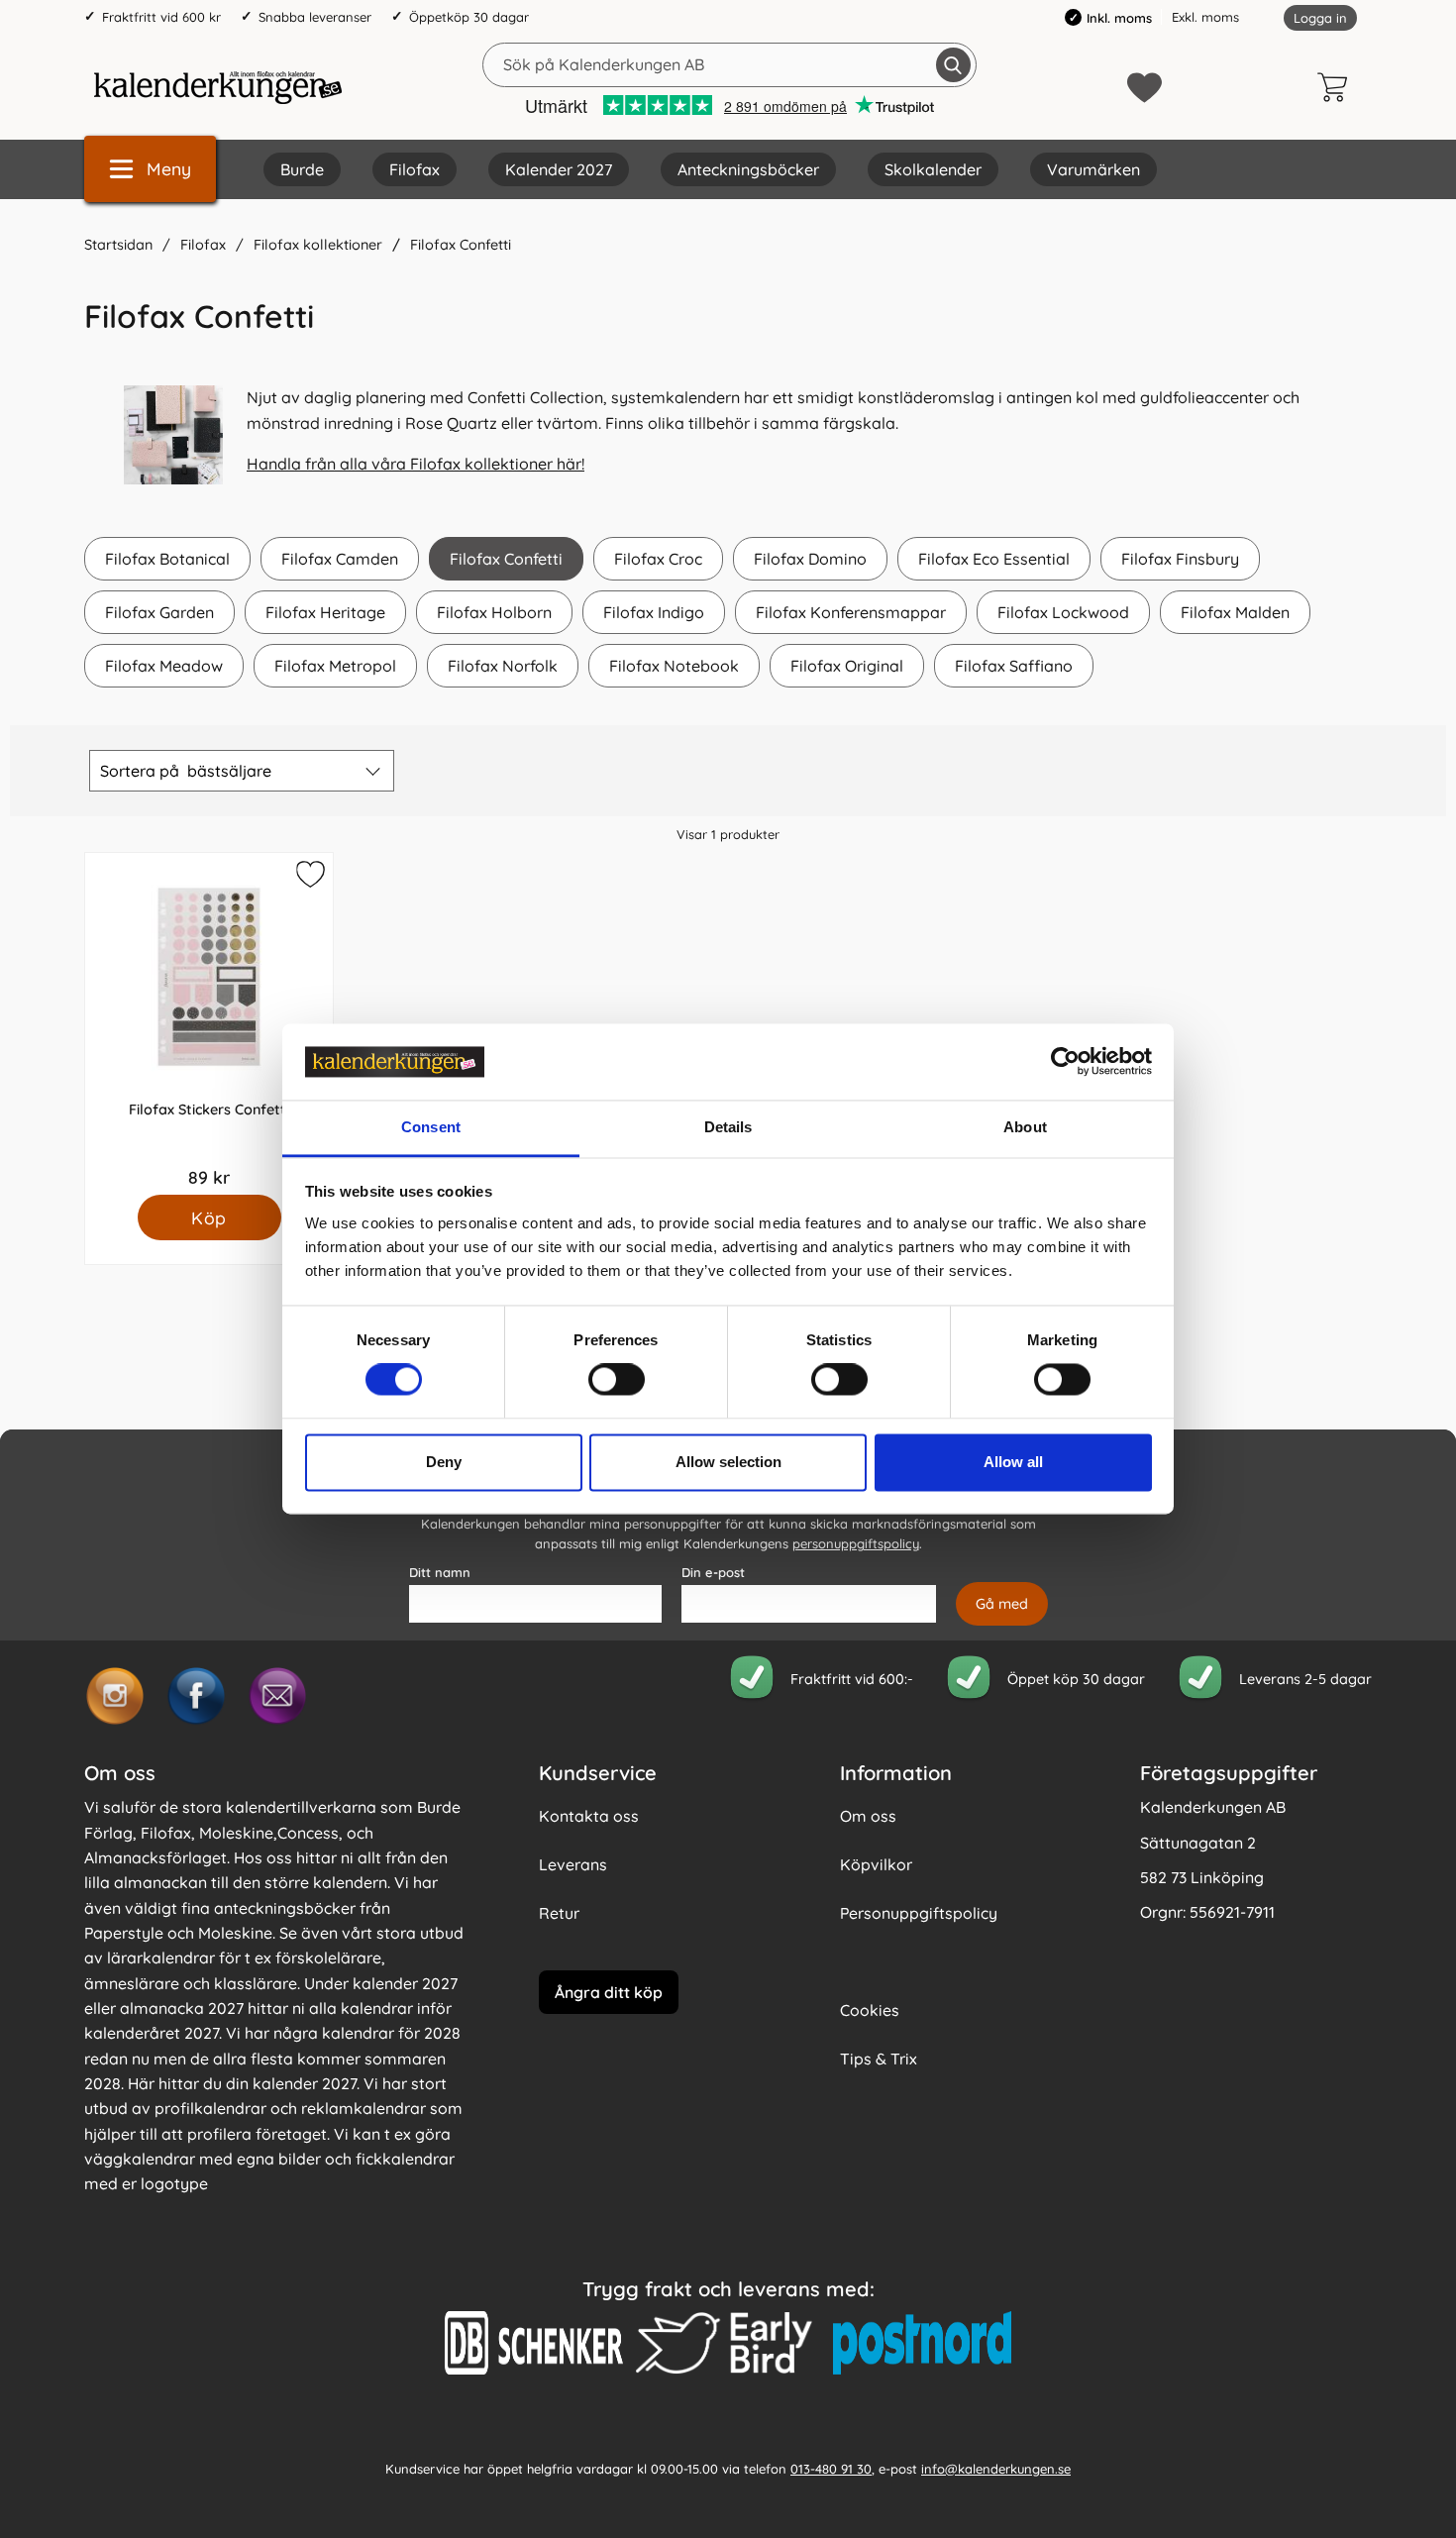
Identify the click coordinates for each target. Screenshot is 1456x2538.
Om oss (868, 1816)
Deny (444, 1462)
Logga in (1320, 18)
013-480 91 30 (831, 2469)
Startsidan (118, 245)
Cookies (870, 2010)
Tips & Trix (879, 2059)
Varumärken (1093, 169)
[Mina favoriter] (1144, 88)
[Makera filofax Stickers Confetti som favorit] (308, 878)
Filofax (415, 169)
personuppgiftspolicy (856, 1543)
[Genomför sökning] (953, 65)
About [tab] (1025, 1127)
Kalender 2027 (559, 169)
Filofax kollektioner (318, 245)
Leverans (573, 1864)
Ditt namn (440, 1572)
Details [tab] (728, 1127)
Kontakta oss (589, 1816)
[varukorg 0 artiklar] (1337, 87)
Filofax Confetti (461, 245)
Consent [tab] (431, 1127)
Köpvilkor (876, 1864)
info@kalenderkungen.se (996, 2469)
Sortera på (186, 771)
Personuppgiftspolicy (919, 1913)
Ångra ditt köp (609, 1992)
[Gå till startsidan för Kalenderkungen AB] (218, 87)
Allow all (1013, 1462)
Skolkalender (933, 169)
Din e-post (713, 1572)
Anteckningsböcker (748, 169)
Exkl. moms (1205, 17)
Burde (302, 169)
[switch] (617, 1380)
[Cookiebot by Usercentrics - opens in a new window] (1065, 1062)
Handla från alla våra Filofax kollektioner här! (416, 464)
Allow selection (728, 1462)
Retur (559, 1913)
